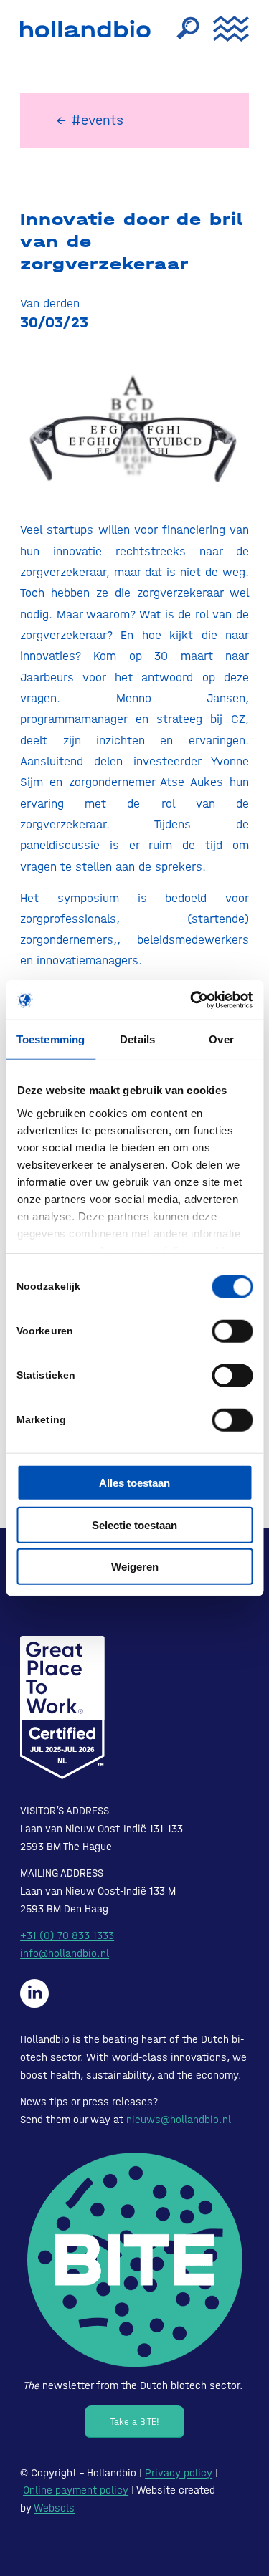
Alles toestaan (134, 1483)
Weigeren (135, 1567)
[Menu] (224, 29)
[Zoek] (181, 29)
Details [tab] (137, 1039)
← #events (90, 120)
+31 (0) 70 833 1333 (67, 1935)
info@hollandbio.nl (65, 1953)
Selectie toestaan (134, 1524)
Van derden (50, 303)
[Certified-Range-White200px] (62, 1708)
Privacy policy (179, 2473)
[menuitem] (181, 29)
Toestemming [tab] (51, 1039)
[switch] (232, 1331)
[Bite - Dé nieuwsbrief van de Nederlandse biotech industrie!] (135, 2260)
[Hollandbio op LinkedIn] (34, 1993)
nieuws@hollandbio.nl (179, 2120)
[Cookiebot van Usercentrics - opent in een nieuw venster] (192, 1000)
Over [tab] (221, 1039)
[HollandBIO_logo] (89, 29)
